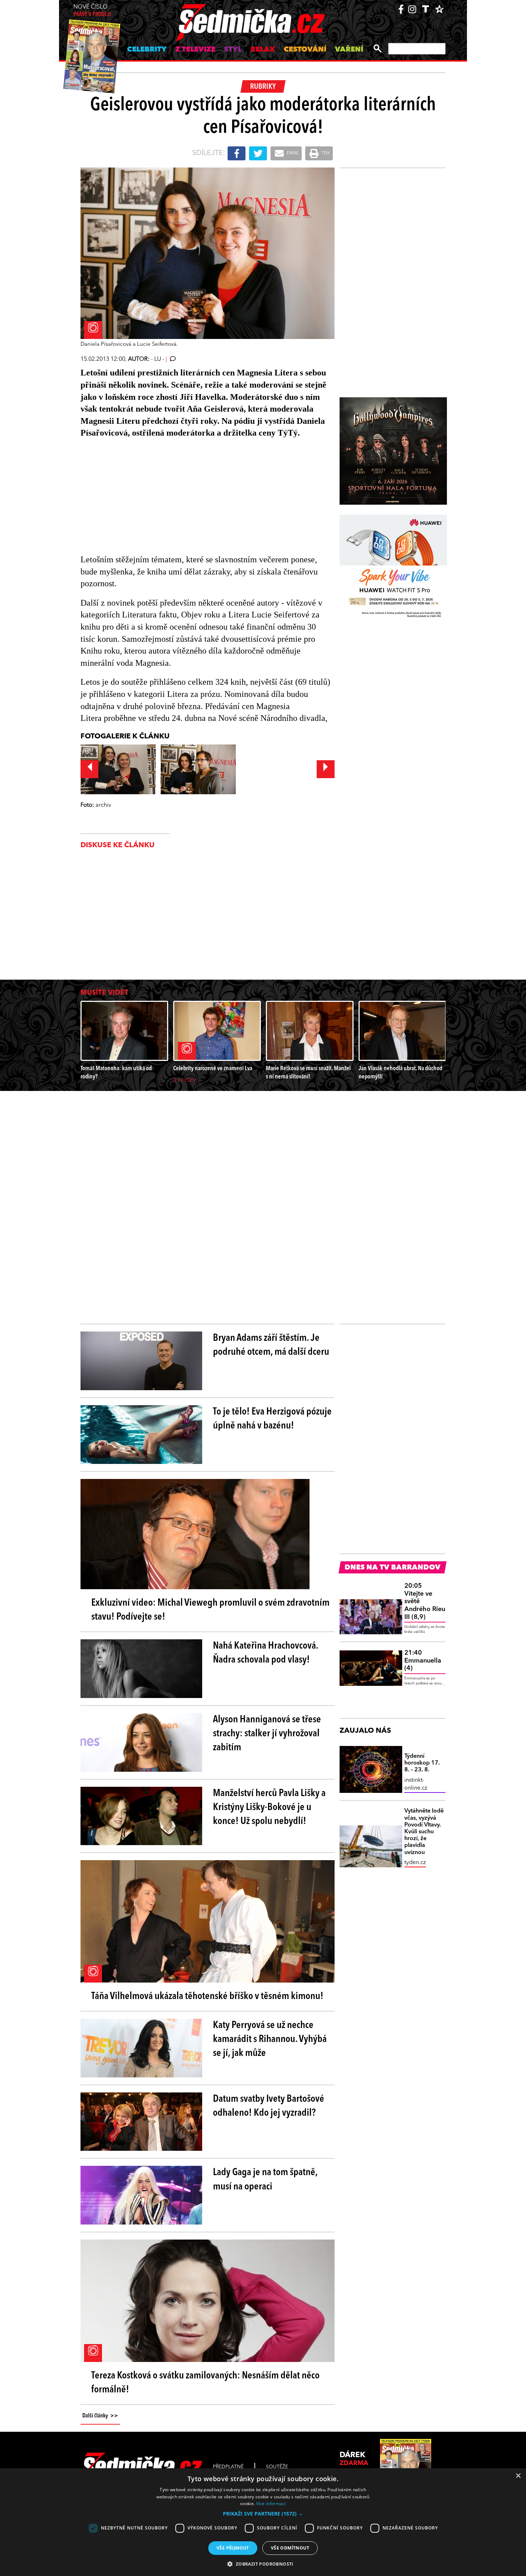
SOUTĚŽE (277, 2467)
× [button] (518, 2476)
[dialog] (263, 2522)
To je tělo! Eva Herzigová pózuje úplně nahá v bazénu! (272, 1419)
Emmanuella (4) (423, 1661)
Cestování (305, 50)
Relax (263, 50)
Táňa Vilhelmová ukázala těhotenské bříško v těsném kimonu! (207, 1997)
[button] (263, 2514)
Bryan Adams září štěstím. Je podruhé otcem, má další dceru (271, 1345)
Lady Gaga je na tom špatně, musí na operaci (265, 2180)
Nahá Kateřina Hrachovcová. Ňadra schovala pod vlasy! (266, 1653)
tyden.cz (415, 1863)
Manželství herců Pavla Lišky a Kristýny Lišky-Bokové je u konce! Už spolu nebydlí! (269, 1808)
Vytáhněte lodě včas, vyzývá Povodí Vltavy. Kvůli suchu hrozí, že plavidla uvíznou (424, 1832)
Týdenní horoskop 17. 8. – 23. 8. (422, 1763)
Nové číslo (92, 11)
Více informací (271, 2504)
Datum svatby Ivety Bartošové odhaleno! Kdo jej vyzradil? (269, 2106)
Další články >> (100, 2416)
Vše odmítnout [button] (290, 2548)
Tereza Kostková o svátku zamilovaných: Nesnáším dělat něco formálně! (205, 2383)
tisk (325, 153)
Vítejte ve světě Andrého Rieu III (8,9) (425, 1601)
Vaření (349, 50)
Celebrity (147, 50)
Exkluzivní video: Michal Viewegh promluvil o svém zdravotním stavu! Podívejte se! (210, 1610)
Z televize (195, 50)
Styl (233, 50)
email (292, 153)
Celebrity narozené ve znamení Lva (213, 1069)
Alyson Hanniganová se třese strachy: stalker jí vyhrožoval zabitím (267, 1734)
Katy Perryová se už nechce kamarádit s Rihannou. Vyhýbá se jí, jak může (270, 2039)
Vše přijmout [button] (233, 2548)
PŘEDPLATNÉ (228, 2467)
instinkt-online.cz (416, 1784)
